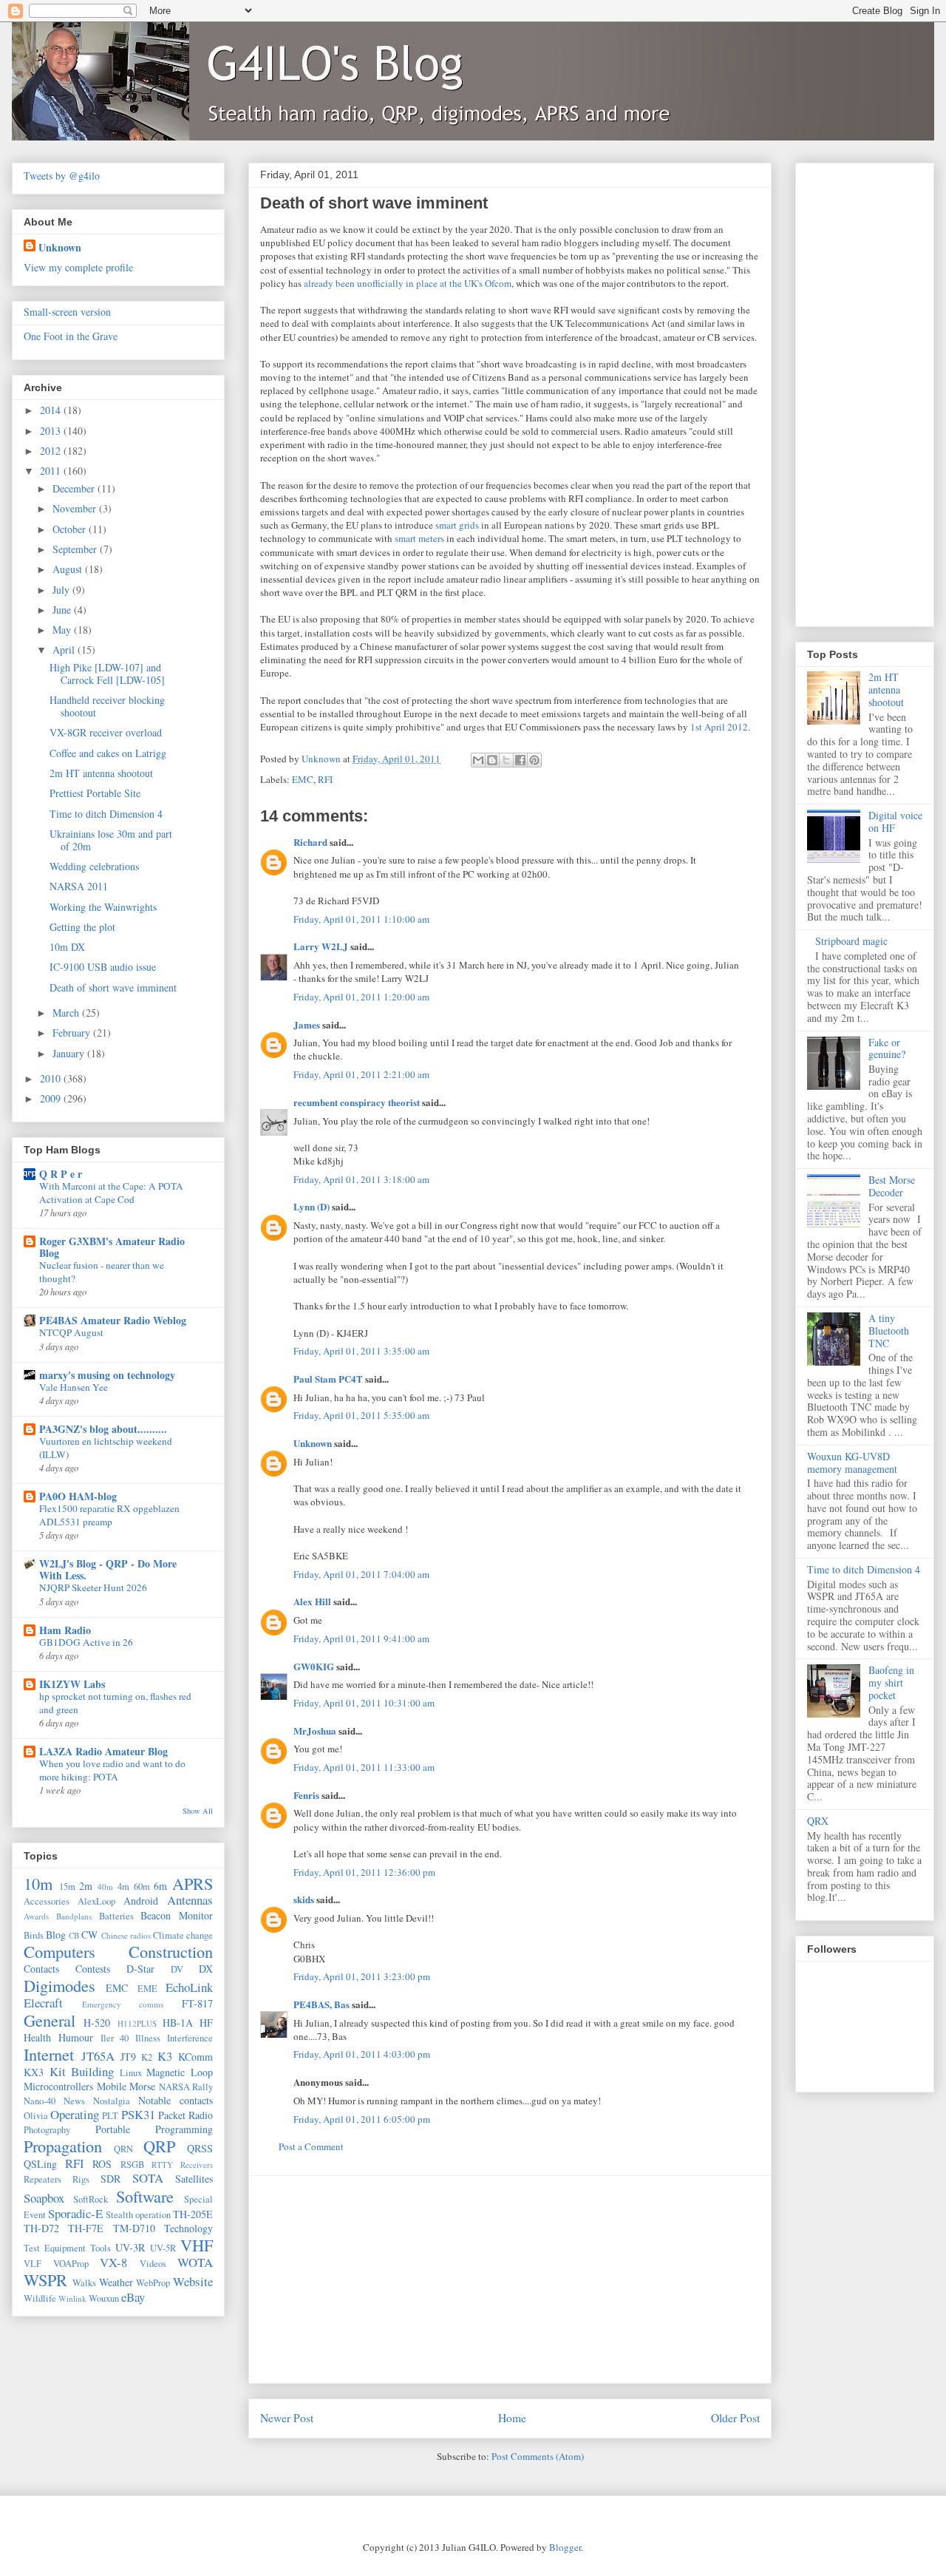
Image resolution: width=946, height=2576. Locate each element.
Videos (153, 2264)
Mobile (112, 2086)
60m (142, 1887)
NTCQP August (71, 1332)
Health (37, 2037)
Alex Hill (312, 1601)
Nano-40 (40, 2101)
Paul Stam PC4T (328, 1379)
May (63, 630)
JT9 (128, 2057)
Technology (188, 2228)
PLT (110, 2116)
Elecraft (43, 2003)
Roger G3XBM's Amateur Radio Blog (112, 1247)
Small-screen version (67, 312)
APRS (193, 1883)
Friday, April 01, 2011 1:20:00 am (361, 997)
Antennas (190, 1900)
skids (304, 1899)
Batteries (116, 1916)
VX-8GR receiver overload (106, 732)
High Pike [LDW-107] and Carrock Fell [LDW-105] (107, 674)
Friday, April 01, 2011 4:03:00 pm (362, 2054)
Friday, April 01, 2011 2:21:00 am (361, 1074)
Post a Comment (311, 2146)
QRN (123, 2149)
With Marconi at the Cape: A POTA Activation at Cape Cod (111, 1192)
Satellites (194, 2179)
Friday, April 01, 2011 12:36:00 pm (364, 1872)
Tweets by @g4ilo (62, 176)
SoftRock (91, 2199)
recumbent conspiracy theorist (357, 1102)
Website (193, 2281)
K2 (147, 2057)
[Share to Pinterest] (534, 760)
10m (38, 1883)
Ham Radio (65, 1630)
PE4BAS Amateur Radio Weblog (113, 1320)
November (76, 508)
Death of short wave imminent (113, 987)
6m (160, 1886)
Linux (131, 2073)
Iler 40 (115, 2038)
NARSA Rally (186, 2087)
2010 (52, 1078)
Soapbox (44, 2198)
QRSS (200, 2148)
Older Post (735, 2418)
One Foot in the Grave (71, 336)
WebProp (153, 2283)
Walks (84, 2283)
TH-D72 (41, 2228)
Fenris (306, 1795)
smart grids (457, 525)
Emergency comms (123, 2004)
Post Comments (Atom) (538, 2456)
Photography (47, 2130)
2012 (52, 451)
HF (206, 2023)
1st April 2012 (719, 727)
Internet (49, 2054)
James (307, 1024)
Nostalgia (112, 2101)
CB (74, 1935)
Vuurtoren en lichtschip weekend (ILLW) (106, 1447)
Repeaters (42, 2179)
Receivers (197, 2165)
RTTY (162, 2165)
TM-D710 (134, 2228)
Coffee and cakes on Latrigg (108, 753)
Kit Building (82, 2071)
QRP (159, 2146)
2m (86, 1886)
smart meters (419, 538)
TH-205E (193, 2214)
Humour (76, 2037)
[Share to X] (506, 760)
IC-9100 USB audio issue (103, 967)
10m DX (67, 947)
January (70, 1053)
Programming (184, 2129)
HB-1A (178, 2023)
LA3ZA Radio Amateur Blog (103, 1751)
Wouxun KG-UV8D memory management (852, 1462)
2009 (52, 1098)
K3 (165, 2056)
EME (147, 1989)
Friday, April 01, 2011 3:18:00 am (361, 1179)
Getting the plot (82, 927)
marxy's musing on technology (107, 1375)
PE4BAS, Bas (321, 2004)
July (62, 590)
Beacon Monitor (177, 1915)
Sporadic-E (75, 2213)
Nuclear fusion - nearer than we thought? (102, 1271)
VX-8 (113, 2262)
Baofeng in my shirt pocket (891, 1682)
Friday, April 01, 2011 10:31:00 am (364, 1703)
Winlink (72, 2298)
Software (145, 2196)
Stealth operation (138, 2215)
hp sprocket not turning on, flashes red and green (115, 1702)
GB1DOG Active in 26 (86, 1642)
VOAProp (71, 2264)
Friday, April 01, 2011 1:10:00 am (361, 919)
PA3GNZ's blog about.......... (103, 1429)
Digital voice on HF (895, 821)
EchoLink (189, 1987)
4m (123, 1887)
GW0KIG (314, 1666)
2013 (52, 431)
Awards (36, 1916)
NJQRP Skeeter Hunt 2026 (93, 1587)
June (63, 610)
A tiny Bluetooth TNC (889, 1331)
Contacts (41, 1969)
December (75, 488)
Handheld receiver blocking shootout (107, 706)
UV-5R (163, 2248)
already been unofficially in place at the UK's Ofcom (408, 283)
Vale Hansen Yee (74, 1387)
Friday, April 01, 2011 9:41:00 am (361, 1638)
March (67, 1013)
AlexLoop (96, 1901)
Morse (142, 2086)
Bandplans (74, 1916)
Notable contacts (176, 2100)
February (73, 1033)
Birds (34, 1935)
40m (105, 1887)
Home (512, 2418)
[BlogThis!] (492, 760)
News (74, 2101)
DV (177, 1969)
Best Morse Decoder (892, 1186)
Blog (56, 1935)
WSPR (45, 2280)
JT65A (98, 2056)
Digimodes (59, 1985)
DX (206, 1969)
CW (89, 1935)
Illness (148, 2038)
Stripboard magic (851, 941)
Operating (75, 2114)
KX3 (34, 2072)
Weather (116, 2282)
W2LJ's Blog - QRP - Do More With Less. (108, 1569)
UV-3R (130, 2247)
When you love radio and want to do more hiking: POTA (112, 1770)
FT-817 (197, 2003)
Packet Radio (186, 2115)
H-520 (97, 2023)
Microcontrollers (58, 2086)
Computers (59, 1951)
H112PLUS (137, 2023)
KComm (195, 2057)
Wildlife (40, 2298)
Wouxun (104, 2298)
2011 (52, 471)
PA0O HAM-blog (78, 1496)
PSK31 (138, 2114)
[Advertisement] (510, 2280)
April (65, 650)
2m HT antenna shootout (101, 773)
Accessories (47, 1901)
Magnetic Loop (180, 2072)
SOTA (148, 2178)
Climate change (183, 1935)
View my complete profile (78, 267)
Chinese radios (126, 1935)
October (71, 529)
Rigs (81, 2179)
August (69, 569)
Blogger (565, 2547)
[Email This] (478, 760)
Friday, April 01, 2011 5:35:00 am (361, 1415)
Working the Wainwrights (103, 907)
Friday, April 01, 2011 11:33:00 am (364, 1767)
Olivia (36, 2116)
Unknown (313, 1443)
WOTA (195, 2262)
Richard (310, 842)
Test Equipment (55, 2248)
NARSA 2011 (79, 886)
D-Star (140, 1969)
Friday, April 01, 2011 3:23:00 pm (362, 1976)
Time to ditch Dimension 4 (106, 814)
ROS (102, 2164)
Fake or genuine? (887, 1048)
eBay (133, 2297)
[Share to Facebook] (520, 760)
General (50, 2020)
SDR (110, 2179)
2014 (52, 410)
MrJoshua (315, 1731)
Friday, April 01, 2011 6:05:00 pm (362, 2119)
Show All (198, 1811)
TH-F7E (86, 2228)
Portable (113, 2129)
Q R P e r (61, 1174)
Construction (171, 1951)
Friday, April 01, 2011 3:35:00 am (361, 1351)
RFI (325, 779)
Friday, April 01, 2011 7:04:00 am (361, 1574)
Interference (190, 2038)
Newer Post (287, 2418)
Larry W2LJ (321, 946)
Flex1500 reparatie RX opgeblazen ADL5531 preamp (109, 1515)
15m (67, 1887)
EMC (303, 779)
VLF (33, 2264)
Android (141, 1901)
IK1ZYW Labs (72, 1684)
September (76, 549)
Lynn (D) (312, 1206)
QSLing (40, 2164)
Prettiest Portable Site (95, 793)
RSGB (132, 2165)
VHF (197, 2245)
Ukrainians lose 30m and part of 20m (111, 840)
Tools (101, 2248)
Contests (93, 1969)
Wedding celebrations (94, 866)
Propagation (63, 2146)
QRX (818, 1821)
